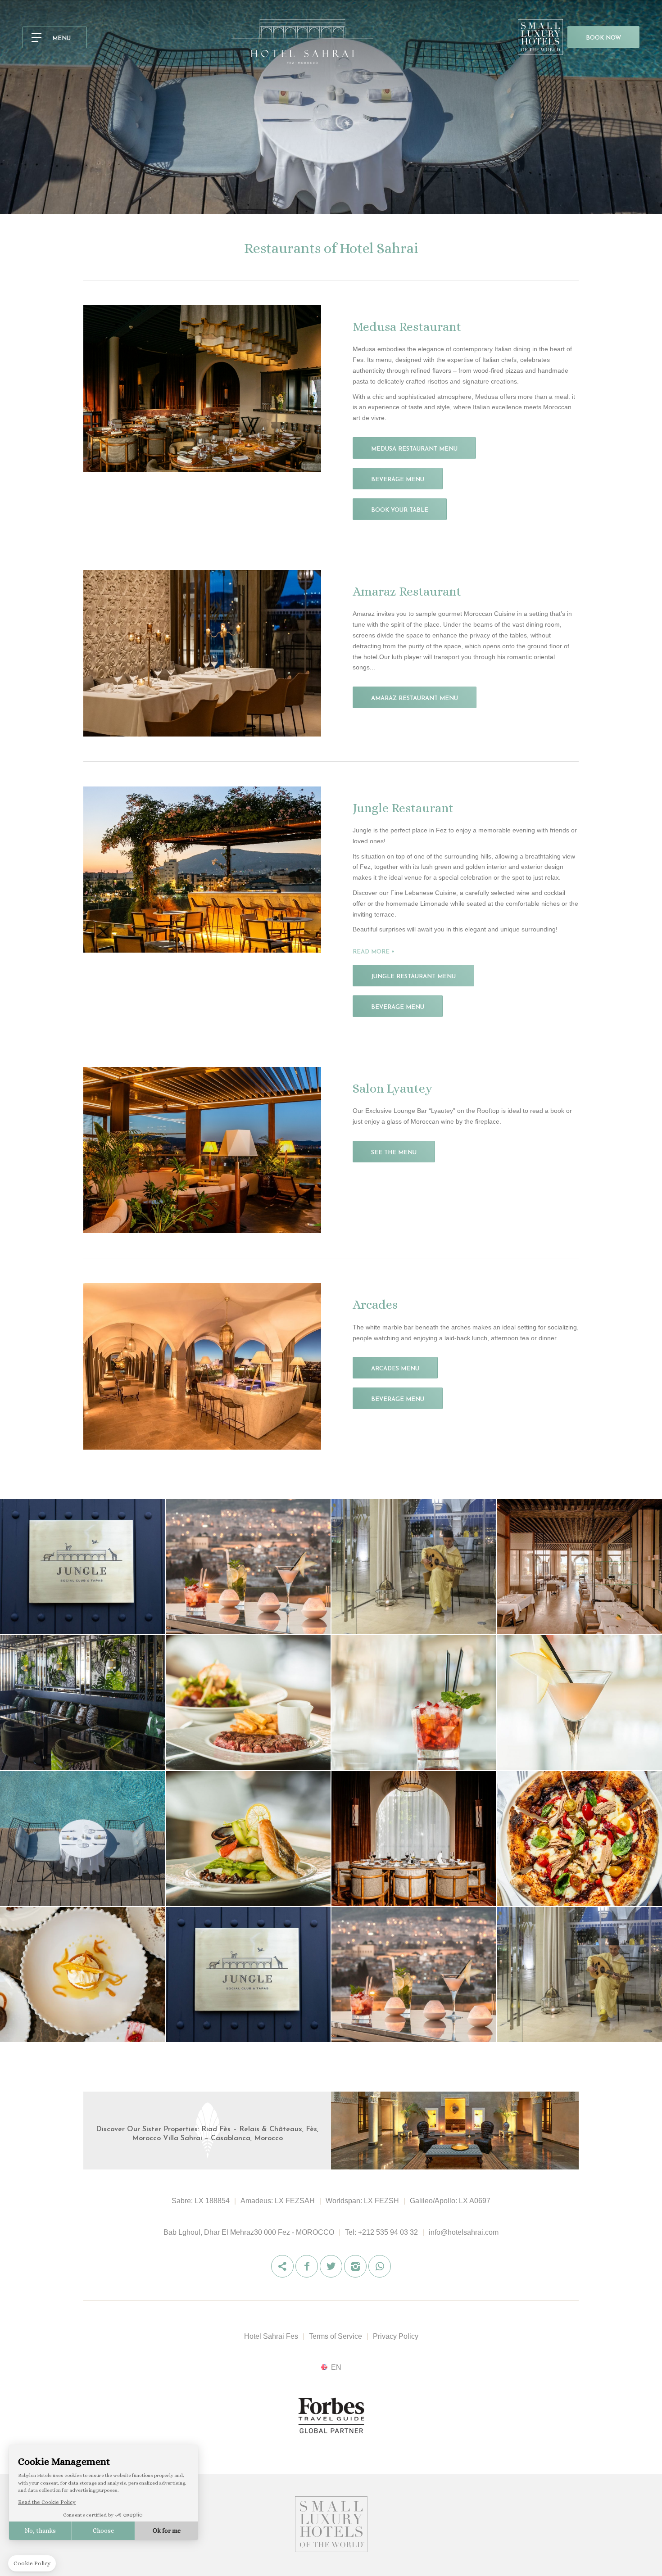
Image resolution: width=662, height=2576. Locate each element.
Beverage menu (398, 480)
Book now (603, 38)
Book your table (400, 510)
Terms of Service (336, 2336)
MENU (61, 38)
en (336, 2367)
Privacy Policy (396, 2336)
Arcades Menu (395, 1369)
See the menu (394, 1153)
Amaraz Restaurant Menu (415, 698)
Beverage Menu (398, 1007)
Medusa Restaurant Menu (414, 449)
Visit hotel (336, 2135)
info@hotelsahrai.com (464, 2232)
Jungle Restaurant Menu (413, 977)
